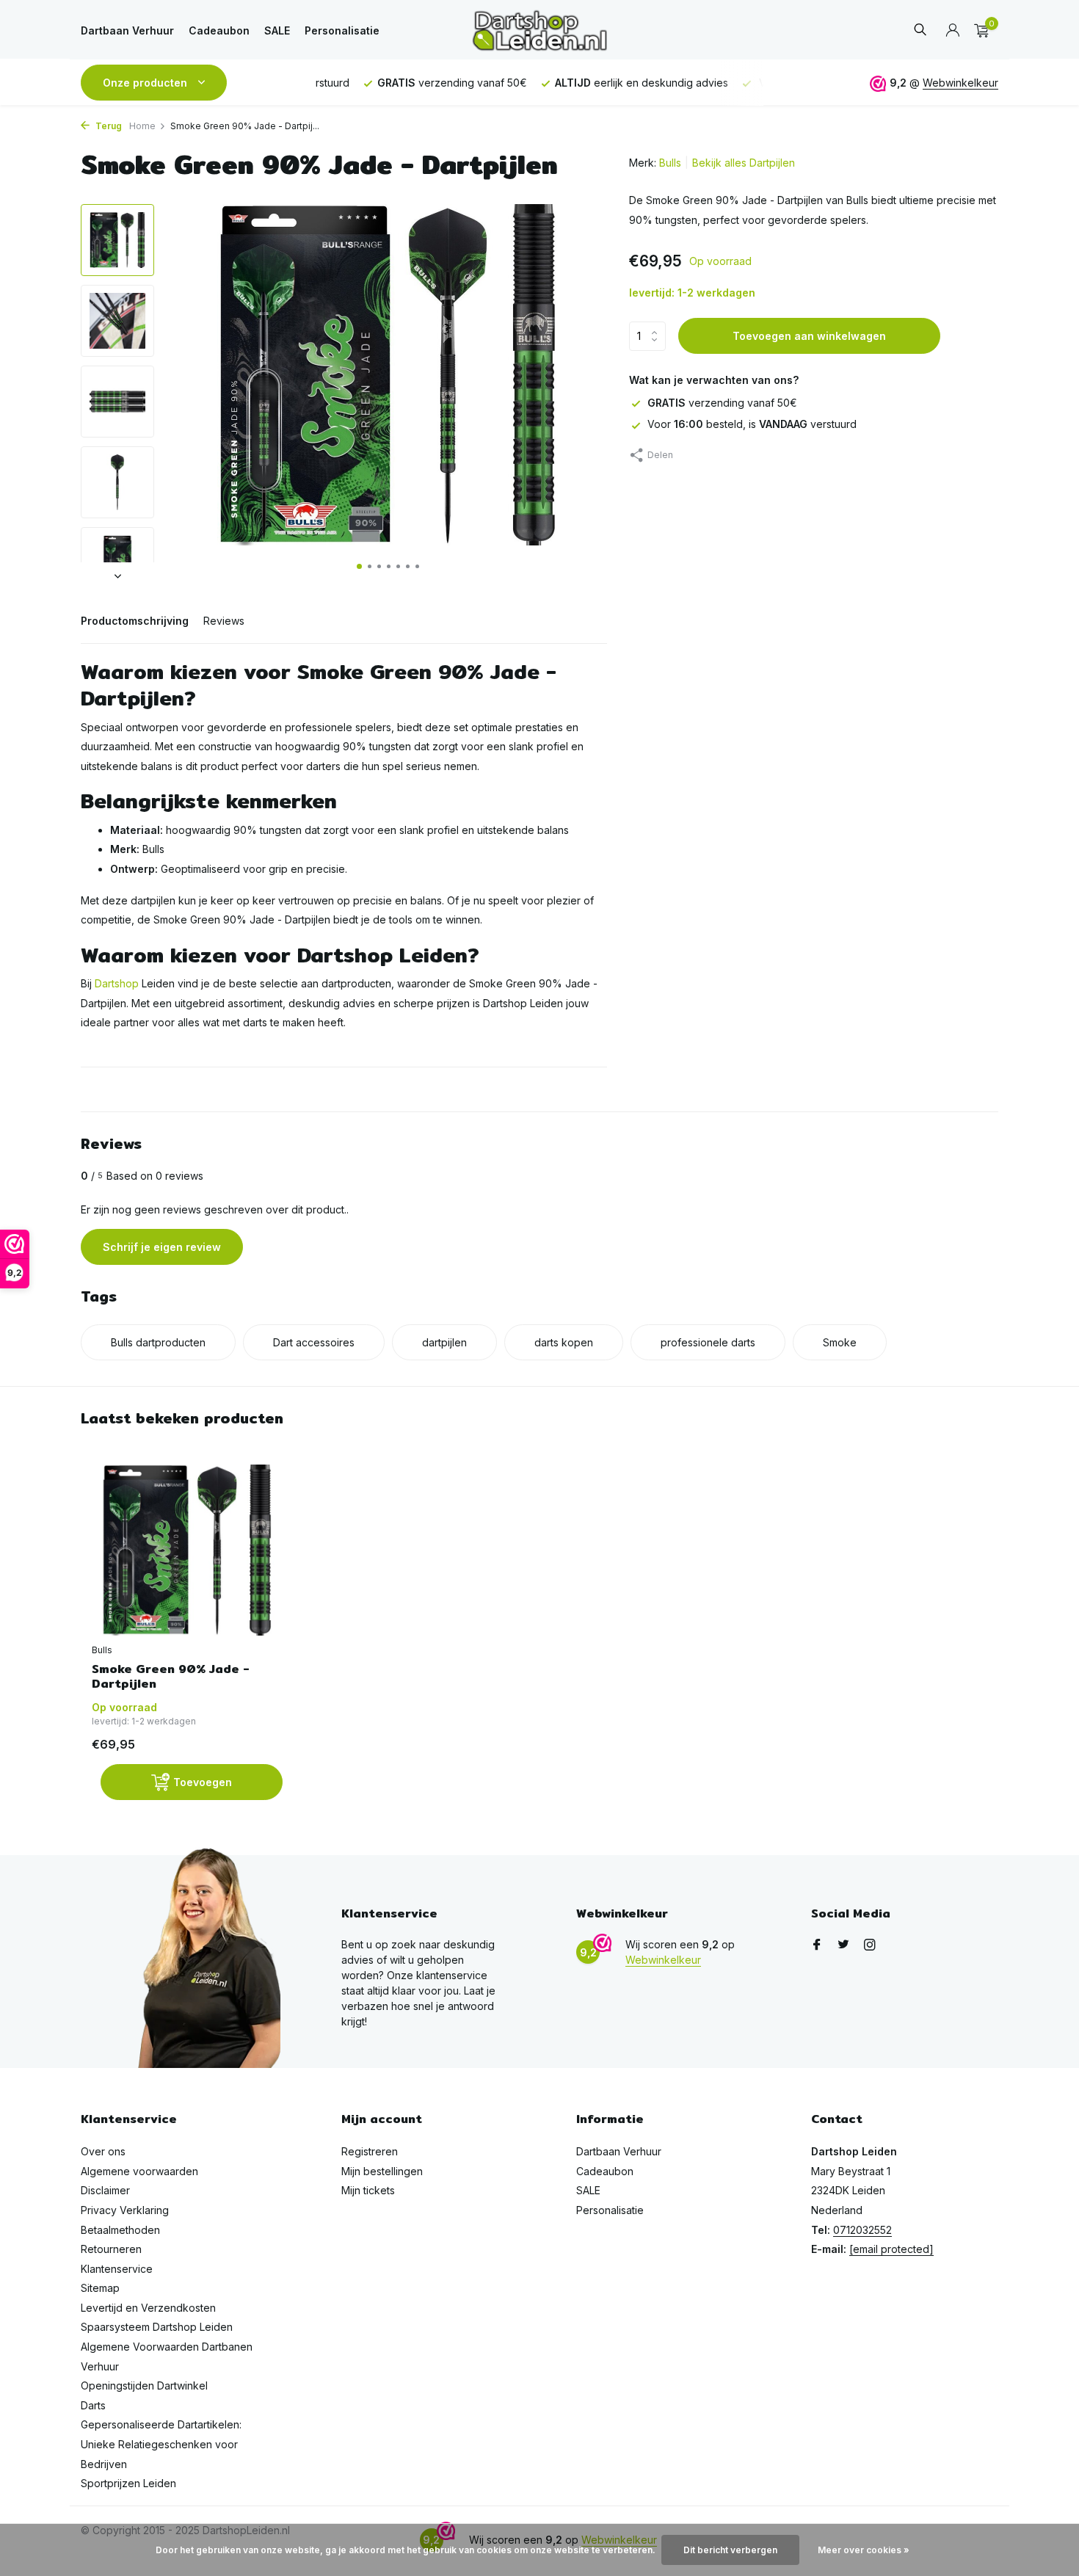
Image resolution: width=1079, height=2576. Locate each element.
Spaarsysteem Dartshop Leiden (157, 2327)
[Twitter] (843, 1945)
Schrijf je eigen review (162, 1247)
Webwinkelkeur (960, 83)
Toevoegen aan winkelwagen (809, 336)
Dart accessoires (314, 1342)
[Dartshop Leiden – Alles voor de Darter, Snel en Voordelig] (539, 30)
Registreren (370, 2151)
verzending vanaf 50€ (722, 403)
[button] (359, 566)
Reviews (224, 621)
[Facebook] (817, 1945)
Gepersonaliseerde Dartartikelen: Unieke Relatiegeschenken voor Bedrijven (161, 2444)
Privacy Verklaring (125, 2210)
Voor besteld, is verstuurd (752, 424)
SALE (277, 30)
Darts (93, 2405)
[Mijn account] (952, 31)
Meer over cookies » (864, 2550)
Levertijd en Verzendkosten (148, 2308)
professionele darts (708, 1342)
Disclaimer (105, 2190)
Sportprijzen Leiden (128, 2483)
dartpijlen (444, 1342)
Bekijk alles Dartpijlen (744, 163)
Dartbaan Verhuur (127, 30)
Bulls (670, 163)
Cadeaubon (219, 30)
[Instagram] (870, 1945)
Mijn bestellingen (382, 2171)
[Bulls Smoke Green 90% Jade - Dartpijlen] (187, 1550)
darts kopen (564, 1342)
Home (142, 126)
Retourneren (111, 2249)
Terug (108, 126)
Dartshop (117, 983)
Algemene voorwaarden (139, 2171)
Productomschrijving (135, 621)
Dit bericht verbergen (730, 2550)
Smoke (840, 1342)
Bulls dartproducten (158, 1342)
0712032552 (862, 2230)
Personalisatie (342, 30)
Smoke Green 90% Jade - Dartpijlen (171, 1677)
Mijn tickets (368, 2190)
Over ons (103, 2151)
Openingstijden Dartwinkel (144, 2385)
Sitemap (100, 2288)
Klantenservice (117, 2269)
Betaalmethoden (120, 2230)
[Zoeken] (920, 30)
